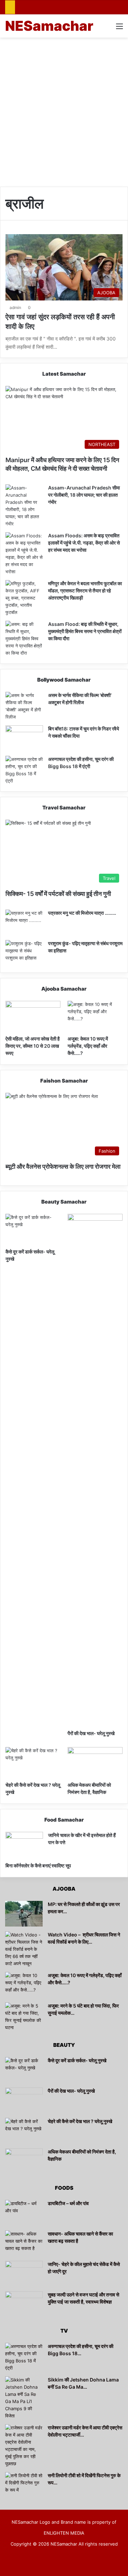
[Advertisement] (64, 109)
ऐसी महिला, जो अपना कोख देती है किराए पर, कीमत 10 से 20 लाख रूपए (33, 1046)
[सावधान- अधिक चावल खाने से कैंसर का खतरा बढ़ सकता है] (24, 2243)
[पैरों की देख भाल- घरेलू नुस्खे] (95, 1470)
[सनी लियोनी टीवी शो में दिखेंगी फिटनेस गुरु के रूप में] (24, 2485)
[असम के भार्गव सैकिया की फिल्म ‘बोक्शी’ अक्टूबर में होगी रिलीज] (24, 706)
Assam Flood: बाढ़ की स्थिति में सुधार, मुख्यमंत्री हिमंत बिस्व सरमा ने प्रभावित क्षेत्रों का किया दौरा (85, 631)
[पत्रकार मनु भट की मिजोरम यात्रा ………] (24, 922)
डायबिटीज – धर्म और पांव (68, 2203)
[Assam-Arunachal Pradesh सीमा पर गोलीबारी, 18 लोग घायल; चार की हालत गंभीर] (24, 506)
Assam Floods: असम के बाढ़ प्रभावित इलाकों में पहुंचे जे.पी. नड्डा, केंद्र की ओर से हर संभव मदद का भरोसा (84, 543)
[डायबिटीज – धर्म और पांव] (24, 2213)
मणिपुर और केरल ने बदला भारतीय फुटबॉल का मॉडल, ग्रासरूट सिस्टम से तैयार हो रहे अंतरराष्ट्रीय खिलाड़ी (85, 591)
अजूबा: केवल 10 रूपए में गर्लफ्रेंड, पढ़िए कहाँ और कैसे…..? (88, 1046)
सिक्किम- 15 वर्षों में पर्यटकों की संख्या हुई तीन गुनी (58, 894)
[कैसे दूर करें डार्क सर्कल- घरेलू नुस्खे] (33, 1229)
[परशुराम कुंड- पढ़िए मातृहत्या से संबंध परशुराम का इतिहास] (24, 953)
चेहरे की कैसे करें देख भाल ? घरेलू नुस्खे (80, 2121)
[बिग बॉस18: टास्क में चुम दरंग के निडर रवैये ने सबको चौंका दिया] (24, 738)
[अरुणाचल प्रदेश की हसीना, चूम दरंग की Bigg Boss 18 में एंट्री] (24, 770)
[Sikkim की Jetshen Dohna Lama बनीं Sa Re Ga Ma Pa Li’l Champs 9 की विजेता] (24, 2398)
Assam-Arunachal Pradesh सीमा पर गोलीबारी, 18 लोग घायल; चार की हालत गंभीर (84, 495)
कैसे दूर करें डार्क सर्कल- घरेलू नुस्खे (77, 2060)
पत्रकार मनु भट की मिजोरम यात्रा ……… (82, 913)
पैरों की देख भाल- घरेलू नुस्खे (91, 1733)
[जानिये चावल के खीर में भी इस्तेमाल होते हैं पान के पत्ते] (24, 1845)
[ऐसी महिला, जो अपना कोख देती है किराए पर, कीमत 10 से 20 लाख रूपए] (33, 1016)
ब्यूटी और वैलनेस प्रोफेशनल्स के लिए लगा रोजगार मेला (63, 1166)
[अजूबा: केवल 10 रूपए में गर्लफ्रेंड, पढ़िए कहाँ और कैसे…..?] (95, 1016)
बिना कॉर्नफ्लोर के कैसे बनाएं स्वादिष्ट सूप (38, 1866)
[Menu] (119, 29)
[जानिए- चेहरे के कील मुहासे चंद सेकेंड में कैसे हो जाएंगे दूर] (24, 2274)
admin (15, 307)
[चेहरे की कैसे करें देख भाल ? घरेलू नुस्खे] (33, 1763)
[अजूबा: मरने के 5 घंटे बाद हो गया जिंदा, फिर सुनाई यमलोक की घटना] (24, 2017)
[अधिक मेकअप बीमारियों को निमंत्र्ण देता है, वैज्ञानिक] (95, 1763)
